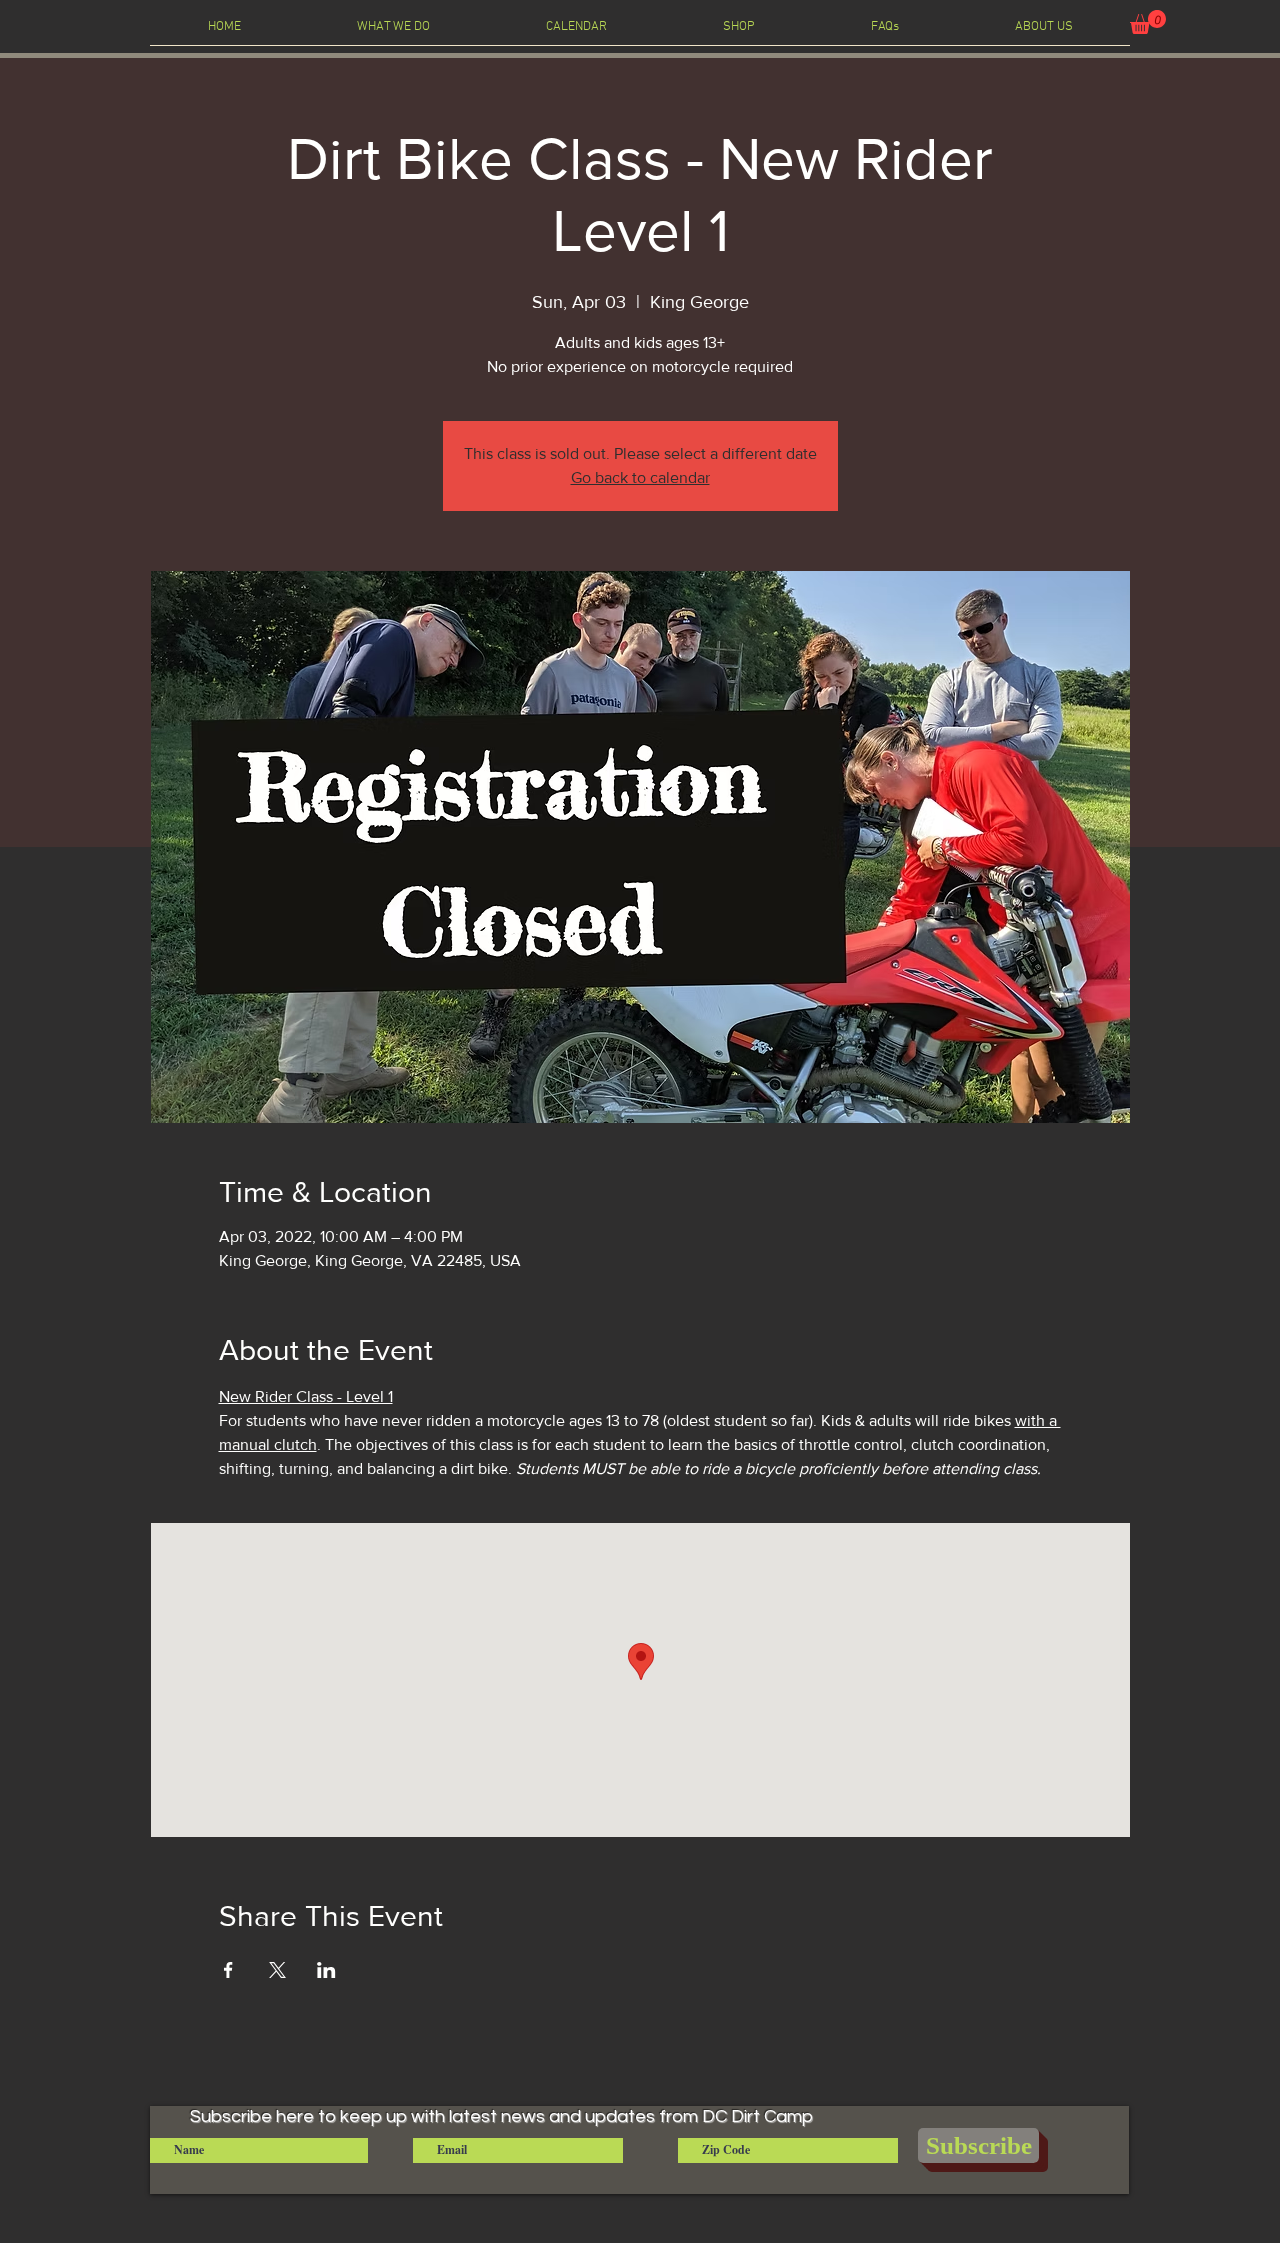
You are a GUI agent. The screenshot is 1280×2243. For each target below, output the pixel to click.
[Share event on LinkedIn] (326, 1970)
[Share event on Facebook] (228, 1970)
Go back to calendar (640, 477)
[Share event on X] (277, 1970)
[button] (1148, 22)
